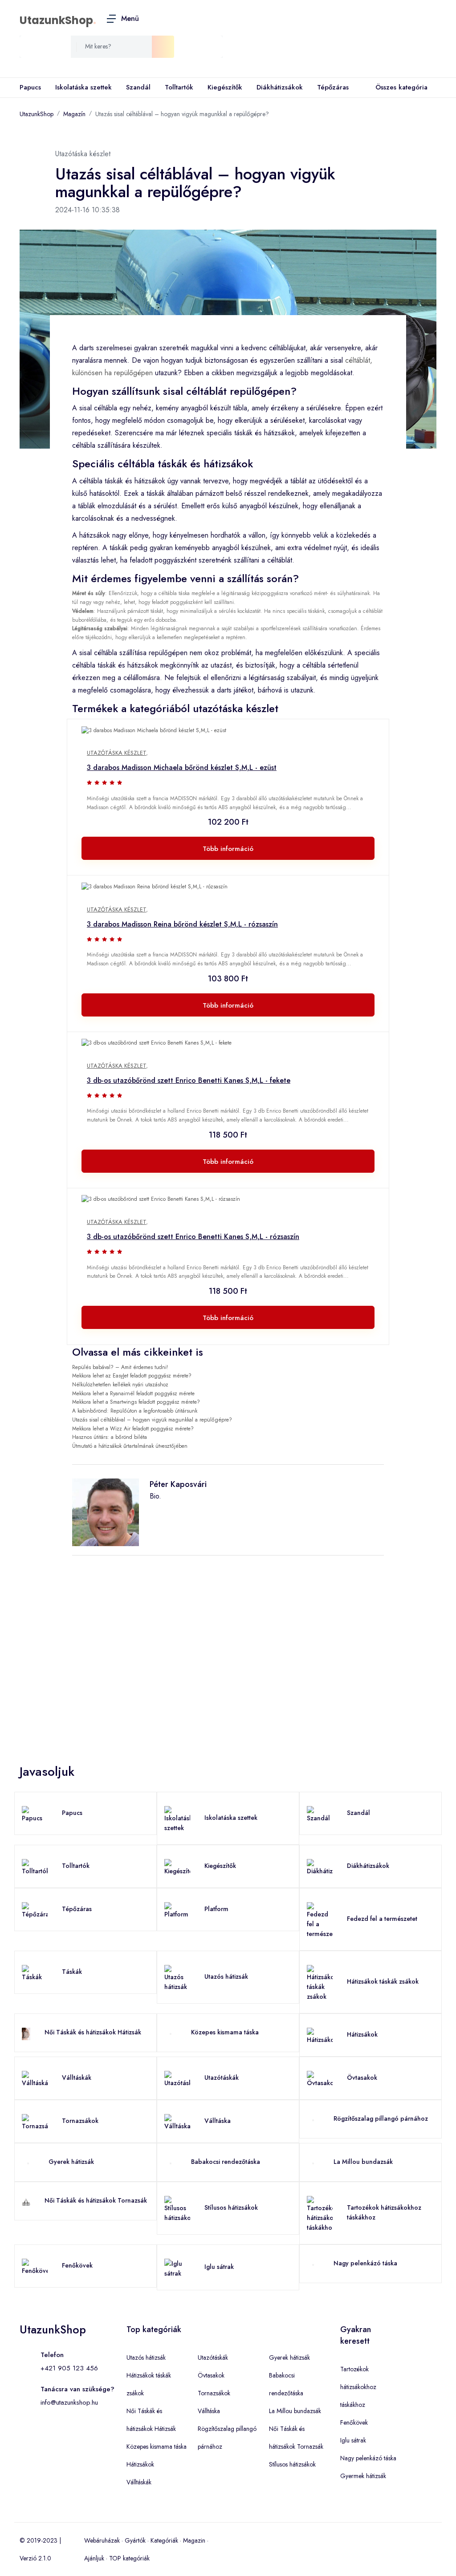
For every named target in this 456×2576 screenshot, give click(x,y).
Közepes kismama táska (225, 2032)
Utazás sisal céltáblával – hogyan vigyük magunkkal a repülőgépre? (182, 114)
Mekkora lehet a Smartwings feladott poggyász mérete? (136, 1402)
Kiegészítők (225, 87)
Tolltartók (179, 87)
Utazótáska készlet (116, 753)
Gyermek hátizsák (363, 2476)
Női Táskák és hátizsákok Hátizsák (93, 2032)
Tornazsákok (80, 2121)
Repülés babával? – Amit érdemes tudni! (120, 1367)
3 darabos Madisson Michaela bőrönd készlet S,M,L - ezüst (182, 768)
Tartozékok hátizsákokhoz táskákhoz (358, 2387)
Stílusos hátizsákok (231, 2207)
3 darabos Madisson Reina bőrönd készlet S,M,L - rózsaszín (182, 924)
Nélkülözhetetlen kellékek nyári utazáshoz (120, 1385)
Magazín (74, 114)
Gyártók (135, 2540)
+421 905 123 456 (69, 2368)
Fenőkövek (77, 2265)
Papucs (30, 87)
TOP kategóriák (129, 2558)
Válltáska (218, 2121)
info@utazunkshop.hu (69, 2402)
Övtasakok (362, 2078)
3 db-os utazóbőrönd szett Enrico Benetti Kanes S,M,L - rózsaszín (193, 1237)
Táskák (72, 1972)
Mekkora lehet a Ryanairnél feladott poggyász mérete (133, 1393)
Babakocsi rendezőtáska (226, 2162)
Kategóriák (164, 2540)
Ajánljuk (94, 2558)
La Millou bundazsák (363, 2162)
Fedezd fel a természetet (382, 1919)
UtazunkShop (56, 20)
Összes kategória (401, 87)
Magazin (194, 2540)
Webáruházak (102, 2540)
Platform (216, 1909)
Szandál (138, 87)
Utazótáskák (222, 2078)
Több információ (228, 849)
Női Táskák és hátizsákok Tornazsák (96, 2200)
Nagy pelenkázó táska (365, 2263)
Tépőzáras (333, 87)
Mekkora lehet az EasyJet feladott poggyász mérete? (132, 1376)
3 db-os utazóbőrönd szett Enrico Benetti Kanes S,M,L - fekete (189, 1080)
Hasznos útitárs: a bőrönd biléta (110, 1437)
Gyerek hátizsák (71, 2162)
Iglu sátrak (219, 2267)
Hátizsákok (362, 2034)
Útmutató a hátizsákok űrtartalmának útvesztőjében (130, 1446)
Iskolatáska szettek (83, 87)
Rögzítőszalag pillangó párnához (381, 2118)
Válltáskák (77, 2078)
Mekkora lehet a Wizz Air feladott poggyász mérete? (133, 1429)
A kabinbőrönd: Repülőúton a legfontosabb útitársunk (135, 1411)
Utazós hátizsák (226, 1977)
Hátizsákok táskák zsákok (383, 1981)
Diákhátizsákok (280, 87)
